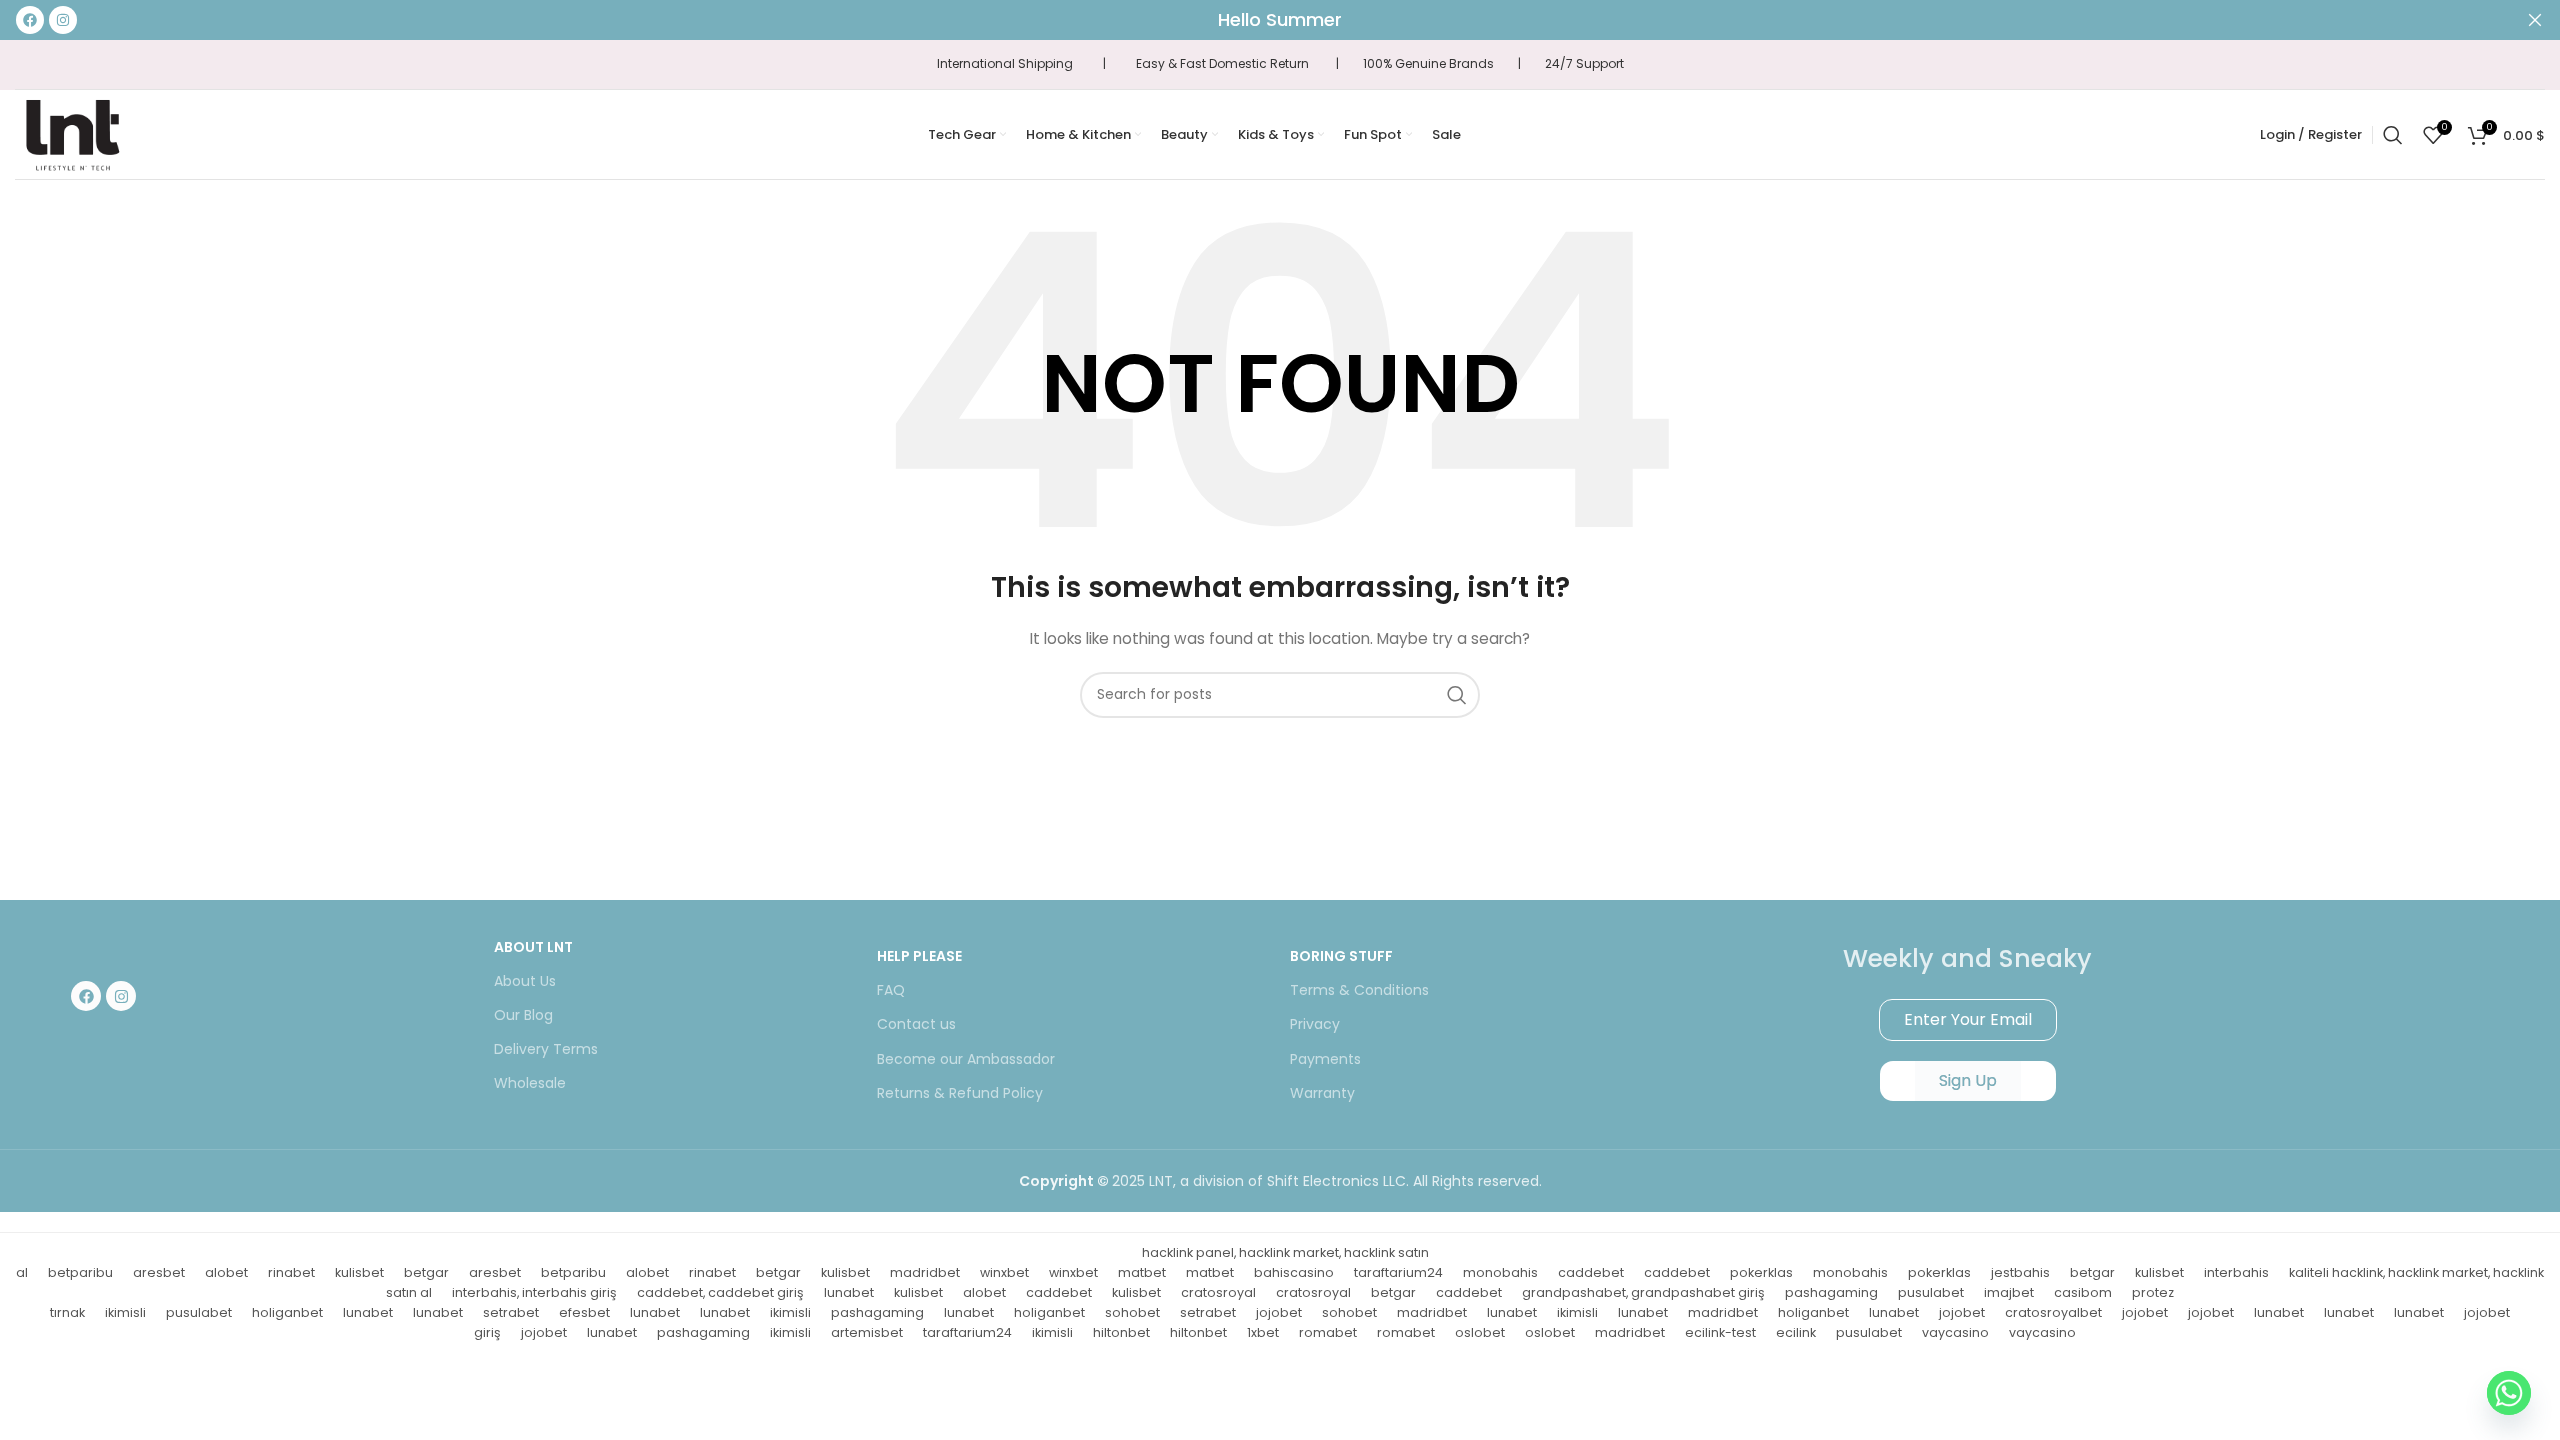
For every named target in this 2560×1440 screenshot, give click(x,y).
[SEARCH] (1457, 695)
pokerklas (1761, 1272)
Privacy (1315, 1024)
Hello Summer (1280, 19)
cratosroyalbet (2053, 1312)
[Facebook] (86, 996)
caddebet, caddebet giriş (720, 1292)
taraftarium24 (1398, 1272)
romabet (1328, 1332)
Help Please (919, 956)
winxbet (1004, 1272)
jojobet (1279, 1312)
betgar (426, 1272)
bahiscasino (1294, 1272)
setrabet (511, 1312)
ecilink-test (1720, 1332)
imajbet (2009, 1292)
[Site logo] (72, 133)
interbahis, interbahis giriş (534, 1292)
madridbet (925, 1272)
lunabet (849, 1292)
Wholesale (530, 1083)
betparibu (80, 1272)
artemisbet (867, 1332)
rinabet (291, 1272)
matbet (1142, 1272)
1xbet (1263, 1332)
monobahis (1500, 1272)
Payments (1325, 1059)
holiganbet (287, 1312)
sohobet (1132, 1312)
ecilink (1796, 1332)
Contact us (916, 1024)
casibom (2083, 1292)
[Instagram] (121, 996)
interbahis (2236, 1272)
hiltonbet (1121, 1332)
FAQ (891, 990)
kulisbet (359, 1272)
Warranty (1322, 1093)
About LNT (533, 947)
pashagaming (1831, 1292)
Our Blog (523, 1015)
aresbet (159, 1272)
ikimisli (125, 1312)
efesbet (584, 1312)
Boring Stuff (1341, 956)
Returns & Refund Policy (960, 1093)
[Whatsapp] (2509, 1393)
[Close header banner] (2535, 20)
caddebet (1591, 1272)
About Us (525, 981)
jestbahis (2020, 1272)
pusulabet (1931, 1292)
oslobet (1480, 1332)
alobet (226, 1272)
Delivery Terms (546, 1049)
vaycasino (1955, 1332)
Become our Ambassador (966, 1059)
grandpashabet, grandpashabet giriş (1643, 1292)
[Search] (2393, 135)
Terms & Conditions (1359, 990)
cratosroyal (1218, 1292)
